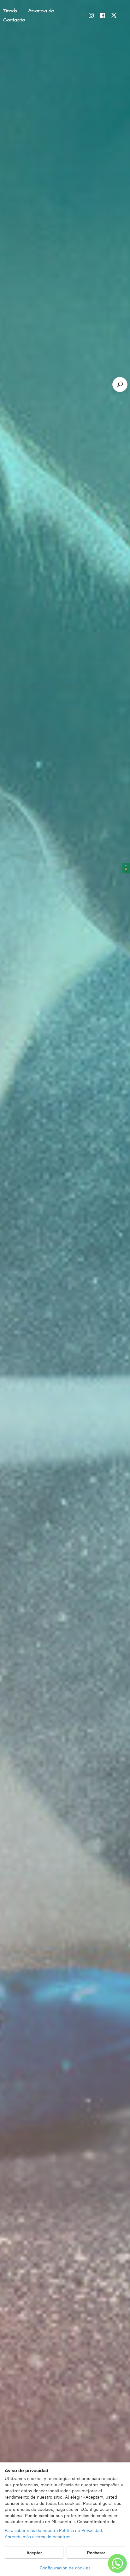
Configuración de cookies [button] (65, 2568)
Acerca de (41, 11)
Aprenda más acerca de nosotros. (38, 2537)
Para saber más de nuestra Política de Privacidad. (54, 2531)
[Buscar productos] (120, 384)
